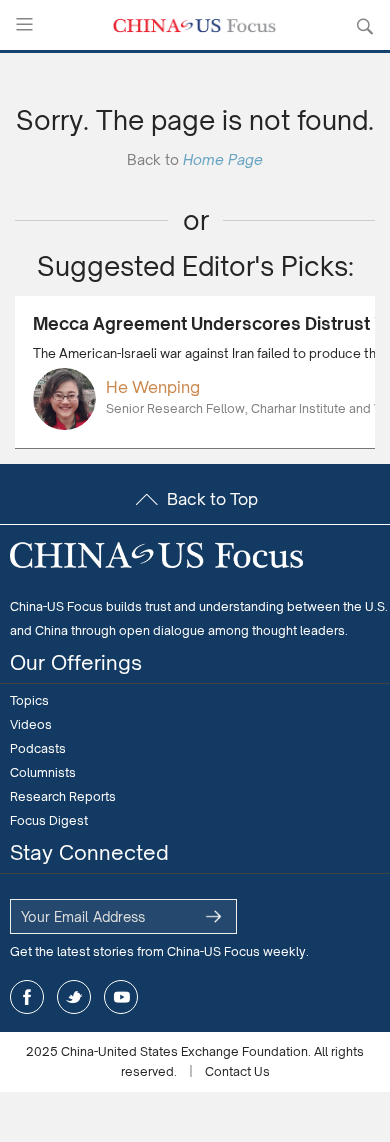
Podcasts (38, 748)
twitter (74, 997)
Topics (29, 700)
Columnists (43, 772)
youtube (121, 997)
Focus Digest (49, 820)
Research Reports (63, 796)
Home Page (223, 159)
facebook (27, 997)
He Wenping (153, 387)
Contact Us (237, 1071)
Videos (31, 724)
